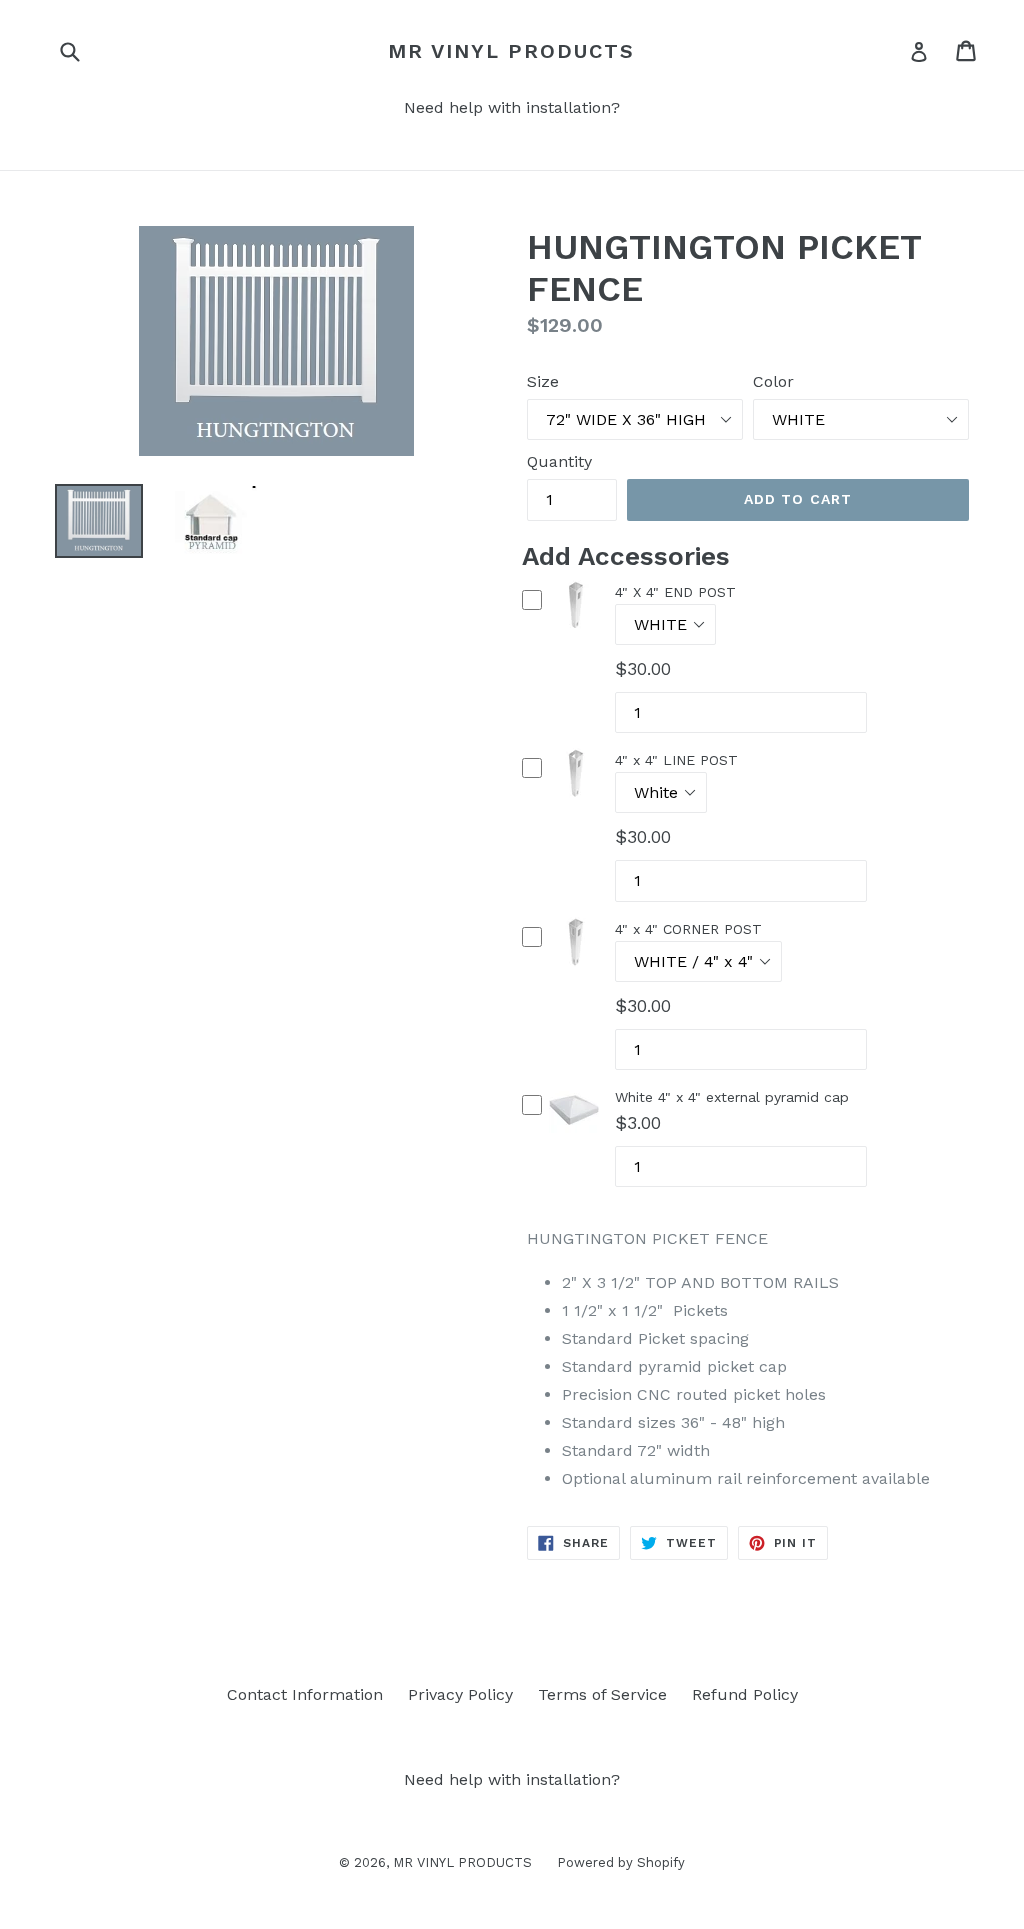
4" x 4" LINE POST (676, 760)
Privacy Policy (460, 1694)
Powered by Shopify (621, 1862)
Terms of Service (602, 1694)
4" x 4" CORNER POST (688, 929)
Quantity (559, 461)
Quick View (574, 631)
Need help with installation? (512, 107)
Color (773, 381)
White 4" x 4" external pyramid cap (732, 1097)
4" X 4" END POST (675, 592)
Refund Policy (745, 1694)
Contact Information (305, 1694)
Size (543, 381)
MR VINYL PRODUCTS (511, 51)
